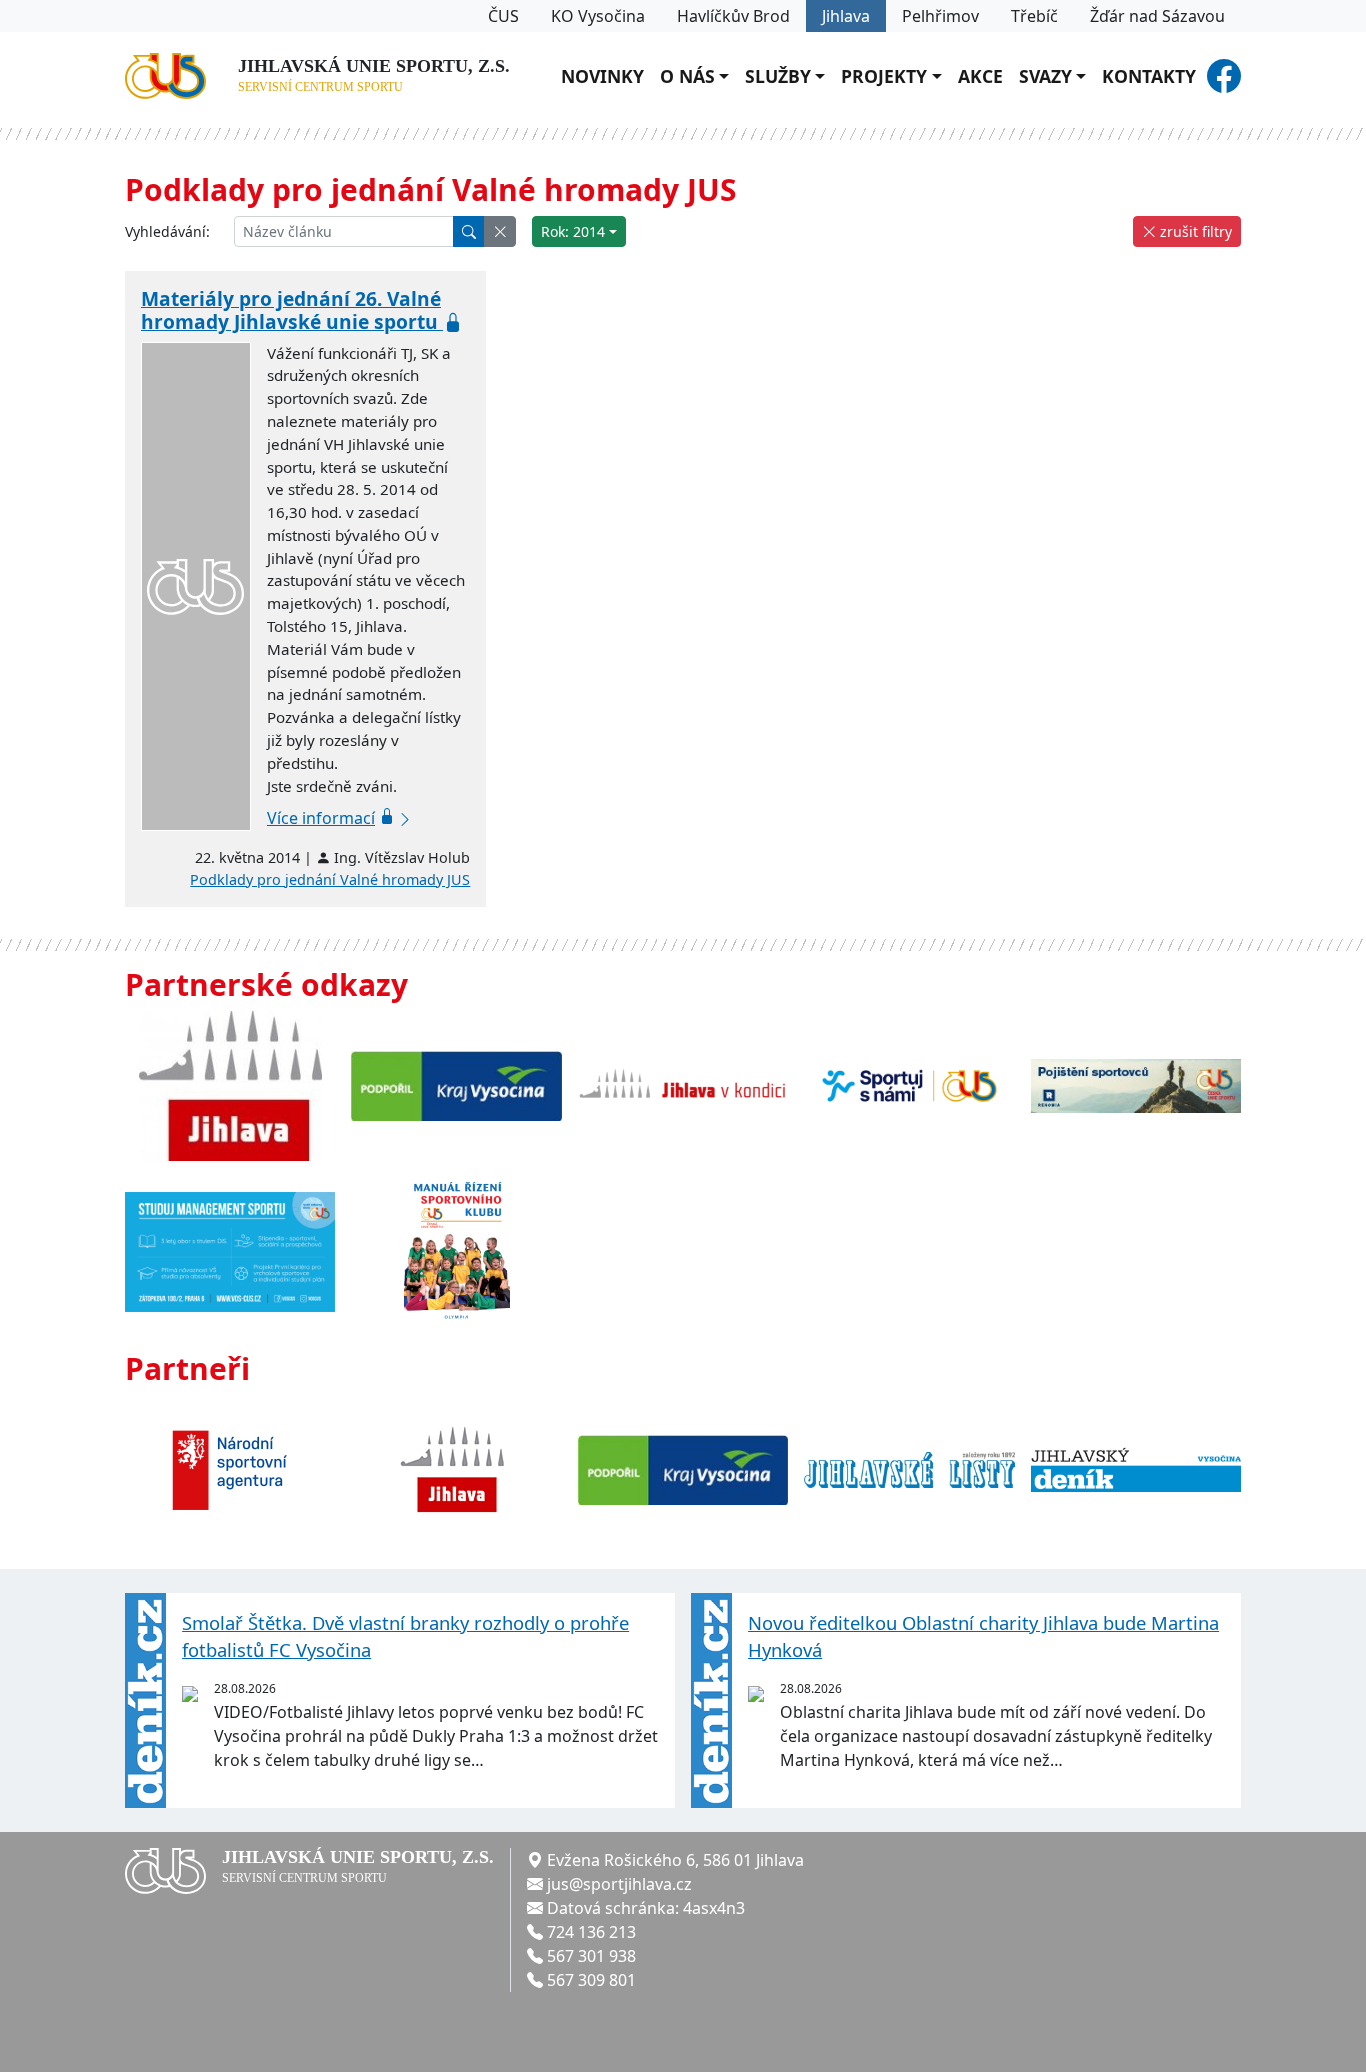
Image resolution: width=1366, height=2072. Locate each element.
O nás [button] (687, 76)
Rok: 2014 (573, 231)
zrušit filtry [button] (1194, 231)
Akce (980, 76)
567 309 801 (591, 1980)
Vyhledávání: (167, 231)
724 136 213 (591, 1932)
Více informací (321, 818)
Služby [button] (778, 76)
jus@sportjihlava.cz (619, 1884)
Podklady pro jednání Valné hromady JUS (330, 879)
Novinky (602, 76)
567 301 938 (591, 1956)
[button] (500, 231)
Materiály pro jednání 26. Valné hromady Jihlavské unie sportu (292, 310)
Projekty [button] (884, 76)
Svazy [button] (1045, 76)
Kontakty (1149, 76)
